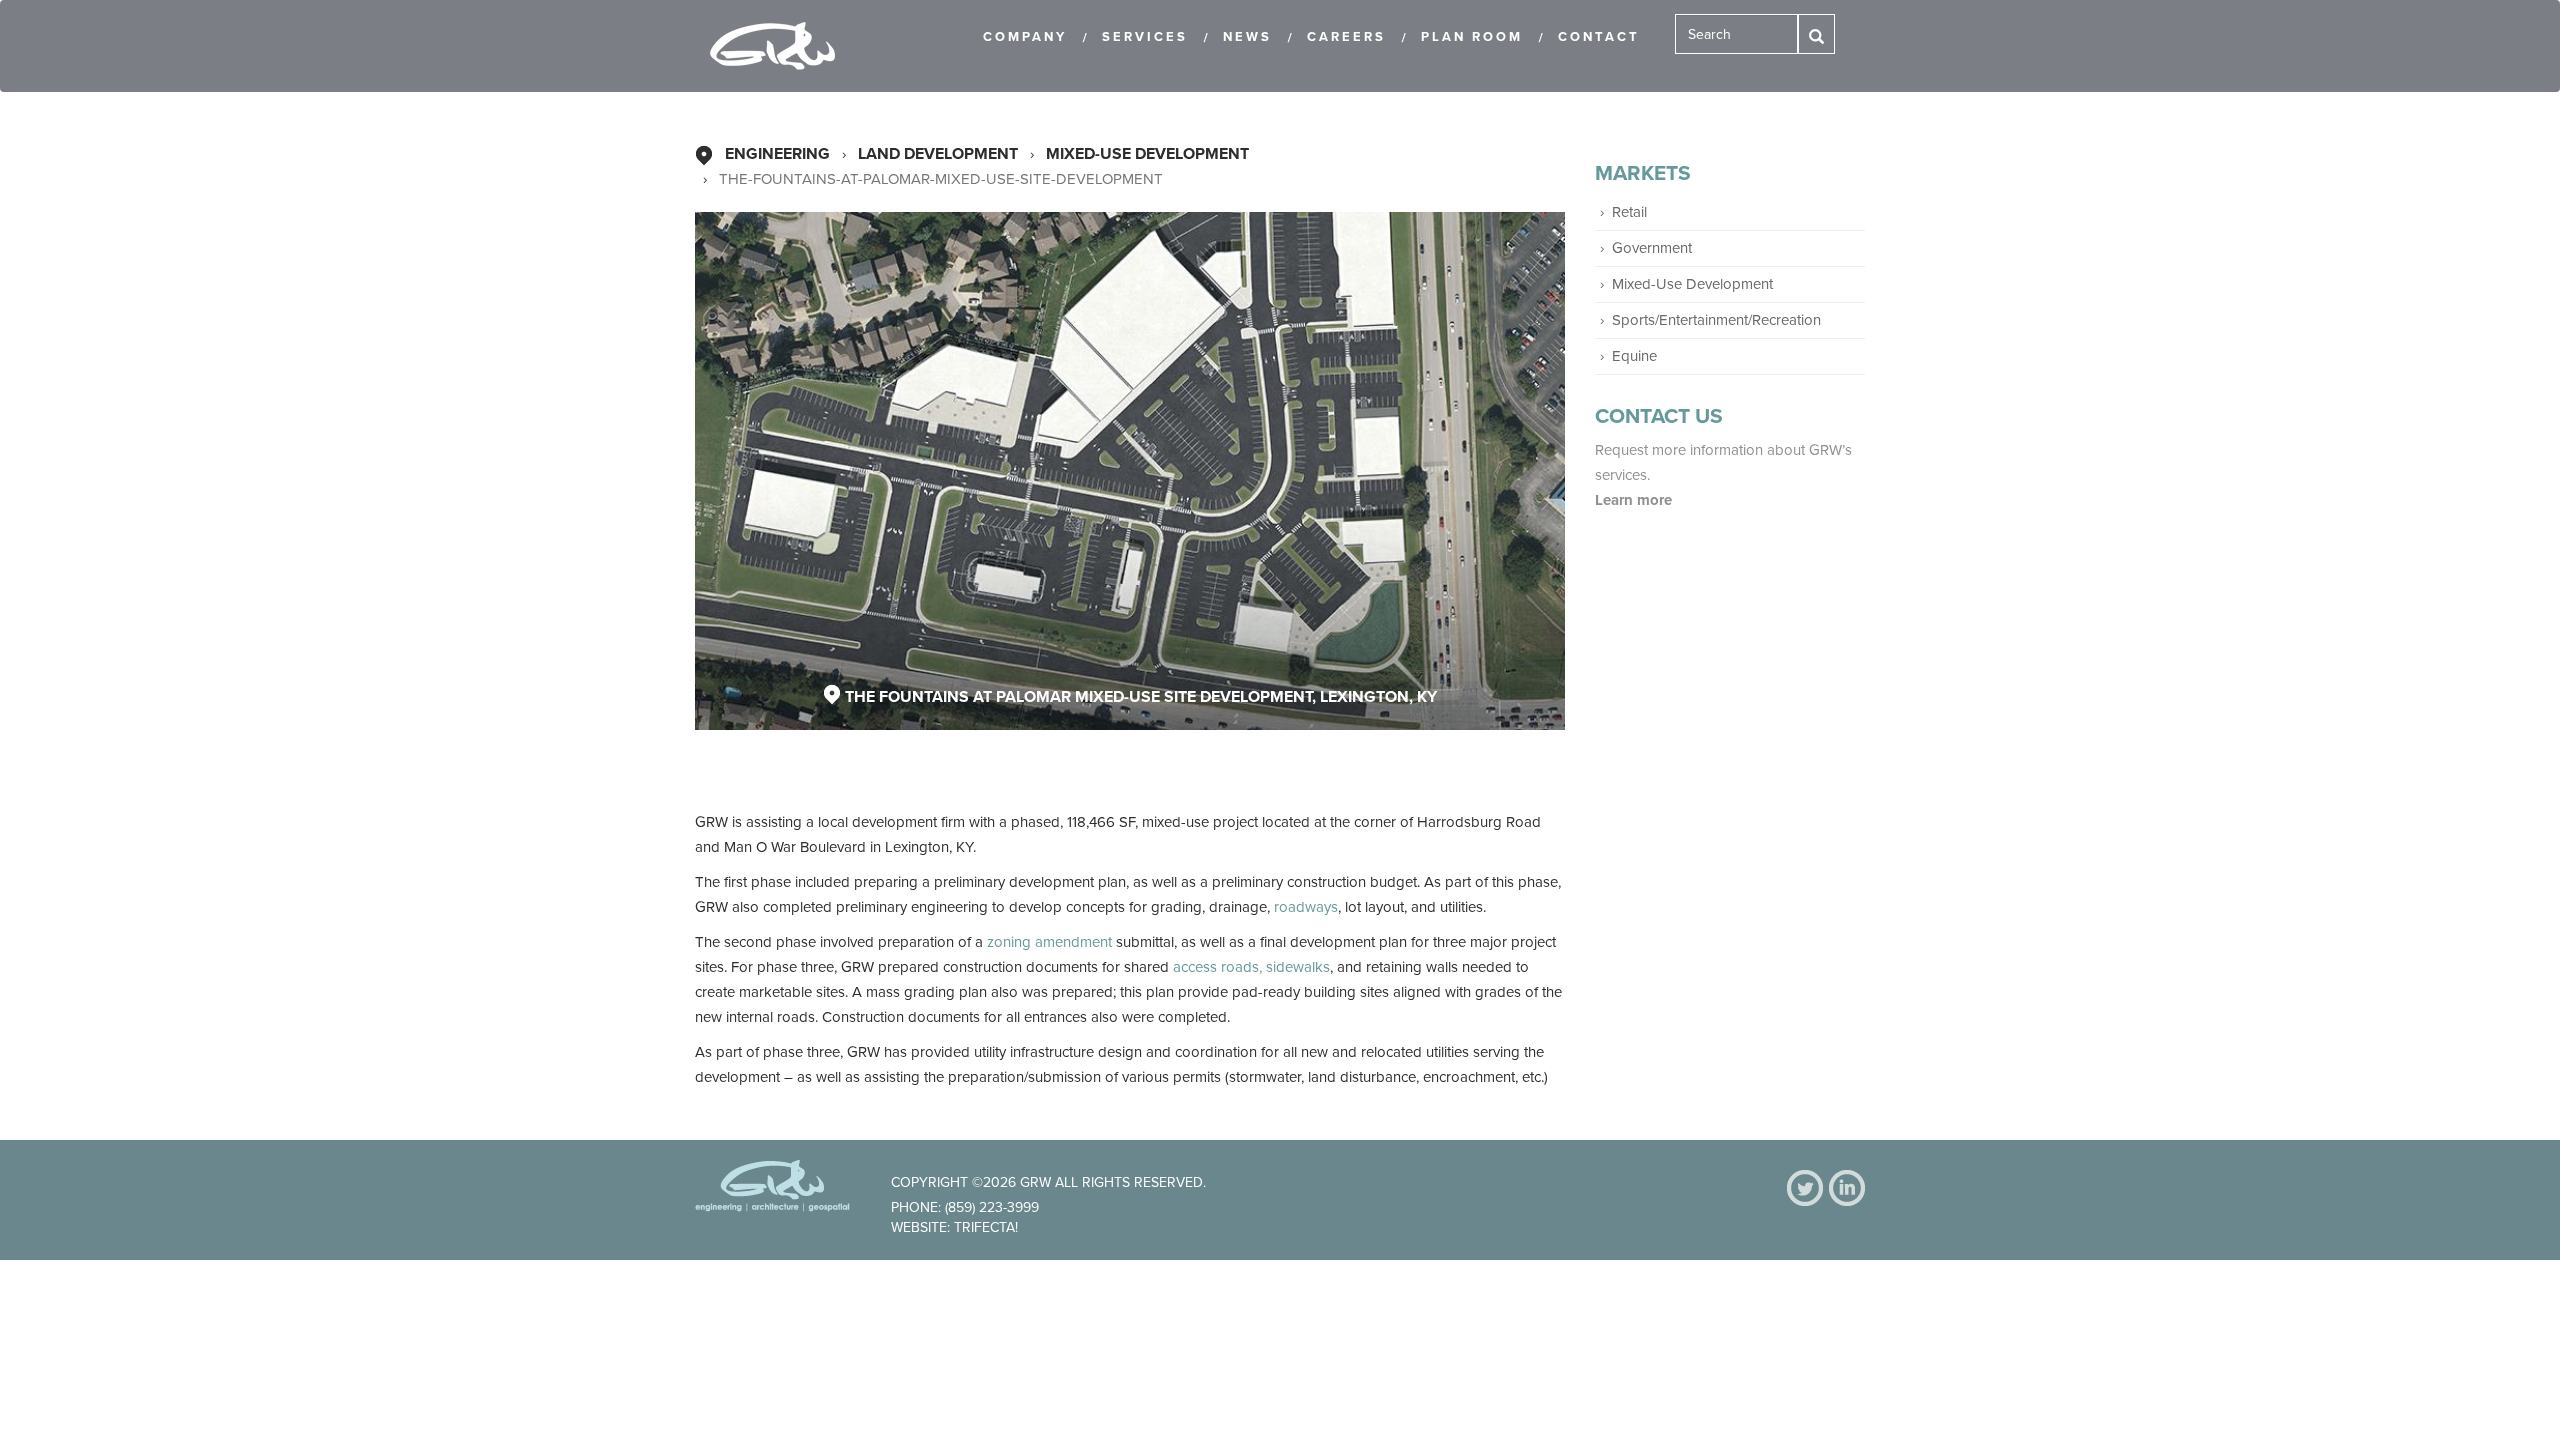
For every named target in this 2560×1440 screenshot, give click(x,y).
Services (1145, 37)
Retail (1629, 212)
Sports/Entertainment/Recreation (1716, 320)
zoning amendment (1049, 942)
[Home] (780, 46)
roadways (1306, 907)
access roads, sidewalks (1251, 967)
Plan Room (1472, 37)
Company (1025, 37)
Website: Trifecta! (954, 1227)
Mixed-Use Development (1147, 154)
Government (1652, 248)
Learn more (1635, 500)
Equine (1634, 356)
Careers (1346, 37)
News (1247, 37)
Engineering (777, 154)
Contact (1599, 37)
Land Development (938, 154)
